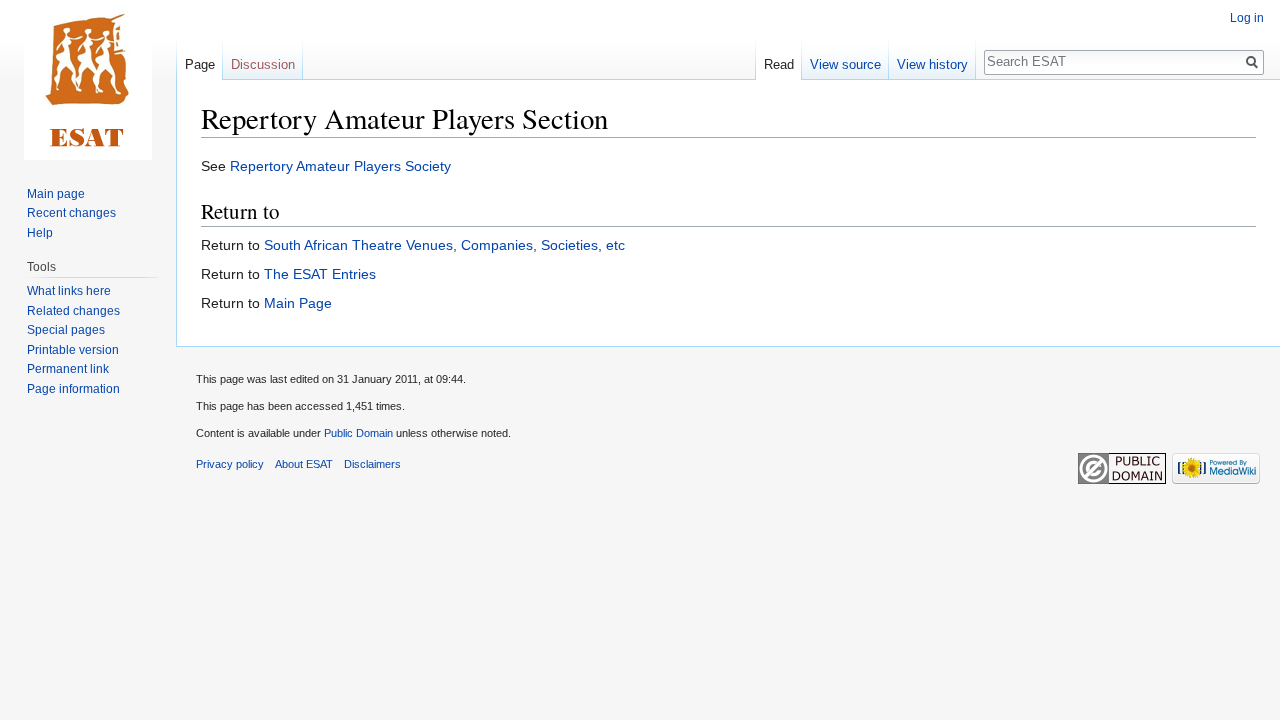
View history (932, 64)
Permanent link (68, 369)
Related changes (73, 311)
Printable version (73, 350)
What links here (69, 291)
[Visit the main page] (88, 80)
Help (40, 233)
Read (779, 64)
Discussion (263, 64)
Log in (1247, 18)
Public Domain (358, 433)
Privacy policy (230, 464)
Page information (73, 389)
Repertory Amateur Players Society (340, 166)
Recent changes (71, 213)
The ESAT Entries (320, 274)
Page (200, 64)
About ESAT (304, 464)
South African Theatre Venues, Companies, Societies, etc (444, 245)
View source (845, 64)
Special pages (66, 330)
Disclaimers (372, 464)
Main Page (298, 303)
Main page (56, 194)
